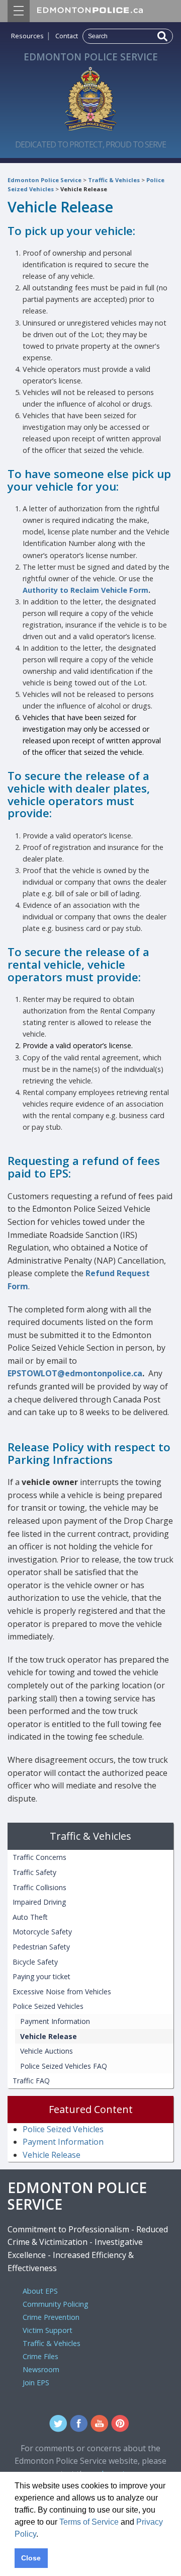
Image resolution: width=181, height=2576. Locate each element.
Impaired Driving (39, 1902)
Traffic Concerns (39, 1857)
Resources (27, 36)
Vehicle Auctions (47, 2051)
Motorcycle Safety (42, 1932)
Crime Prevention (51, 2317)
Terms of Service (89, 2522)
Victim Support (48, 2330)
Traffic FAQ (31, 2081)
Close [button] (31, 2558)
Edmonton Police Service (44, 180)
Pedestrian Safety (41, 1947)
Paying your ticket (41, 1976)
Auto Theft (30, 1917)
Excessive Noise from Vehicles (62, 1992)
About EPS (40, 2291)
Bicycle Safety (35, 1962)
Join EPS (36, 2383)
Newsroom (41, 2369)
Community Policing (56, 2304)
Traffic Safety (34, 1872)
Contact (67, 36)
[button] (42, 2535)
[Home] (90, 96)
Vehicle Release (84, 189)
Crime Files (40, 2356)
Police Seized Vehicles (48, 2006)
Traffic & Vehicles (114, 180)
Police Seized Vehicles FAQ (64, 2066)
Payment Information (55, 2021)
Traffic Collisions (39, 1887)
